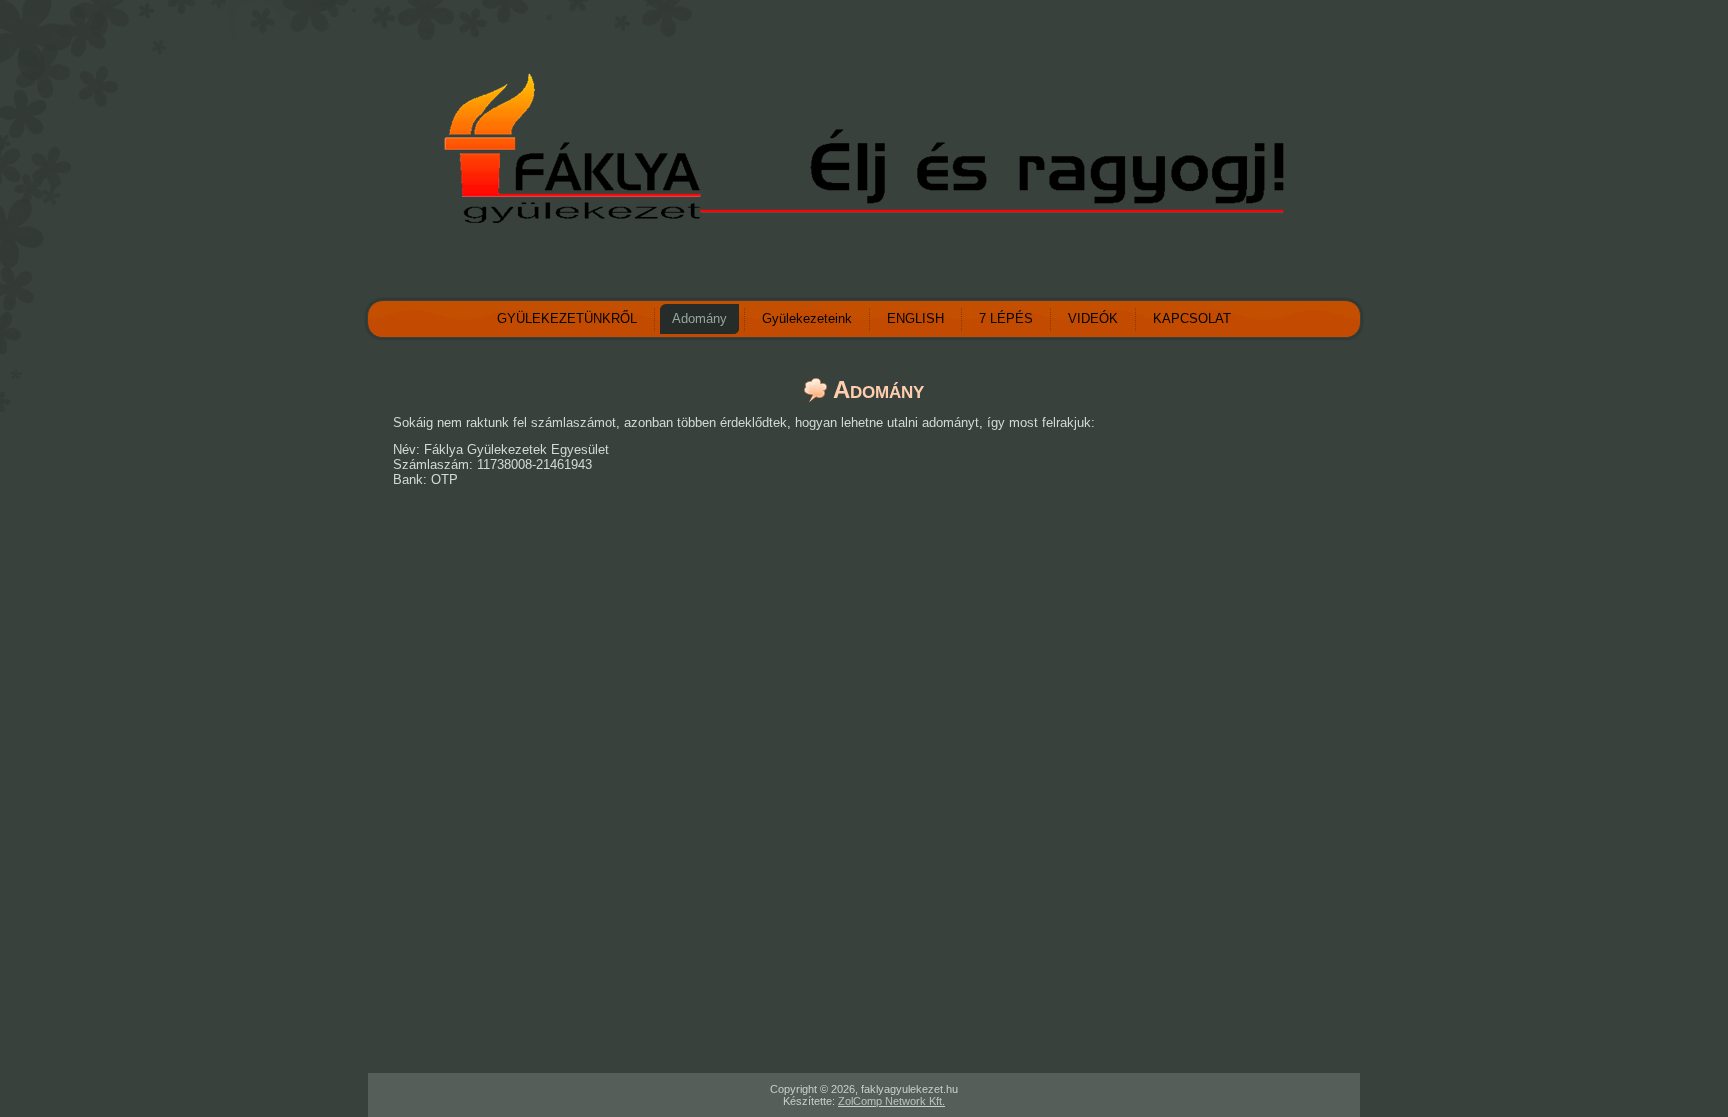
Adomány (699, 318)
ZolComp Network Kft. (891, 1101)
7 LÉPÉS (1006, 318)
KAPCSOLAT (1192, 318)
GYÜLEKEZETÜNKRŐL (567, 318)
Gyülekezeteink (807, 318)
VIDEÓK (1093, 318)
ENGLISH (915, 318)
